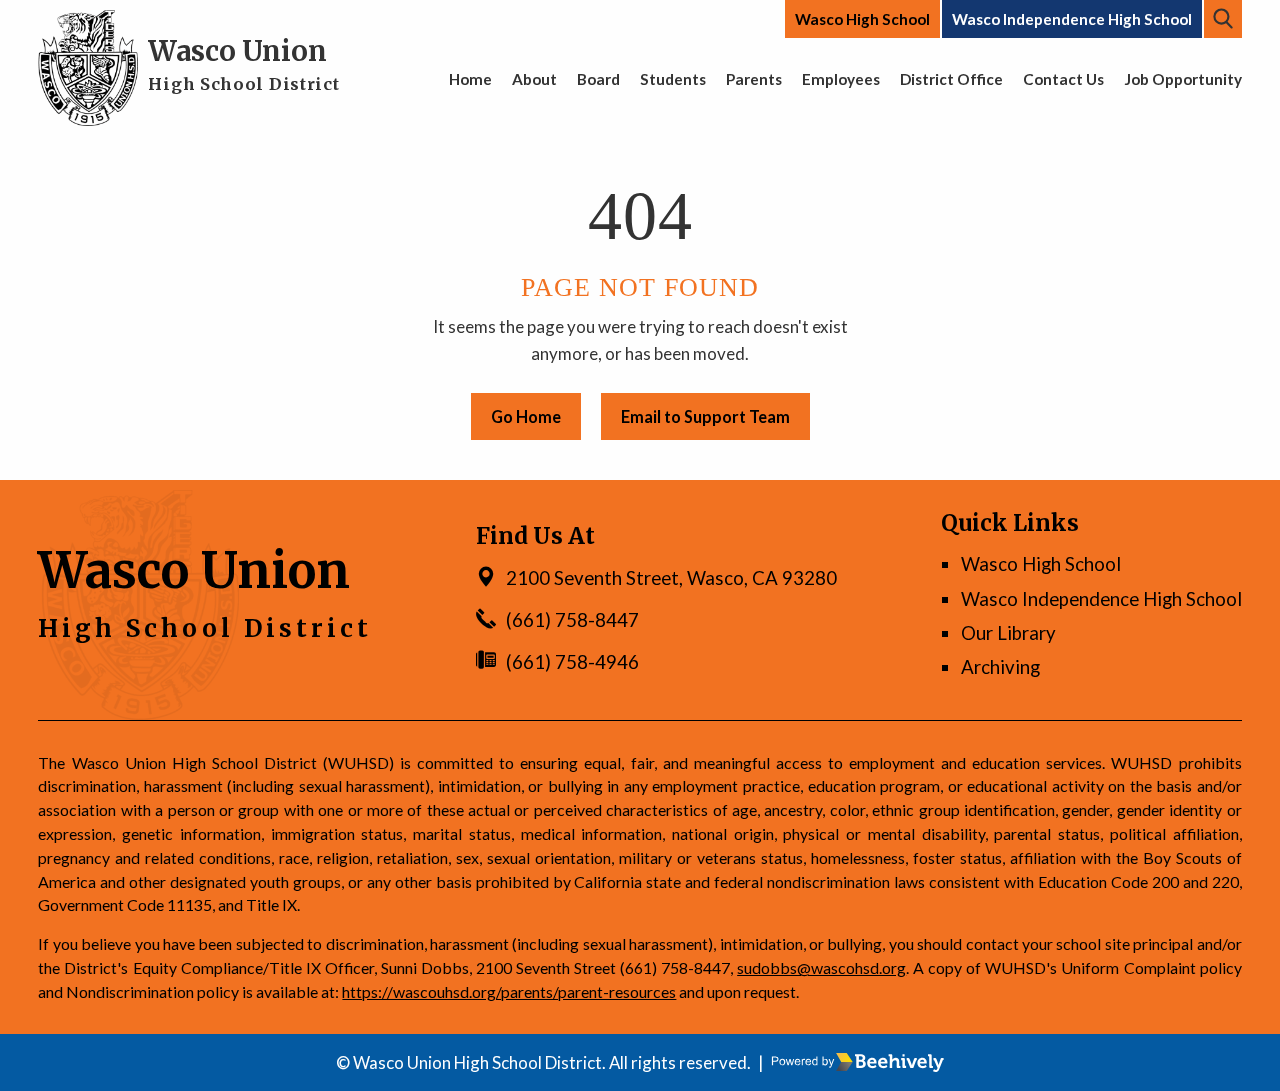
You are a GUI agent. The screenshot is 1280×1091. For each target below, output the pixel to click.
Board (598, 79)
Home (470, 79)
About (534, 79)
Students (673, 79)
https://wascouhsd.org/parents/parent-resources (509, 991)
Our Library (1008, 633)
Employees (841, 79)
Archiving (1000, 667)
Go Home (526, 416)
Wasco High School (862, 19)
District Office (951, 79)
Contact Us (1063, 79)
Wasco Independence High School (1072, 19)
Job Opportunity (1183, 79)
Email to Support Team (705, 416)
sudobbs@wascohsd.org (821, 967)
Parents (754, 79)
